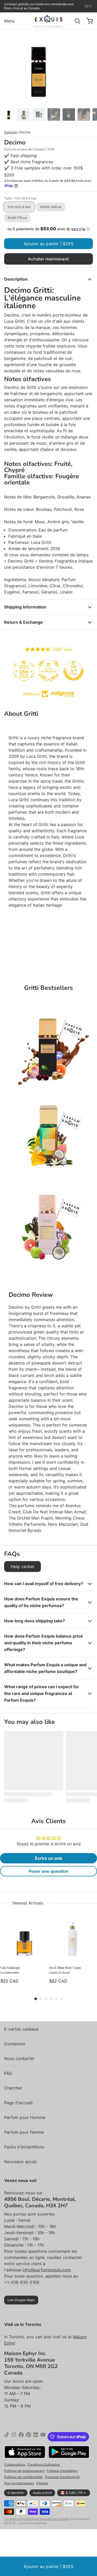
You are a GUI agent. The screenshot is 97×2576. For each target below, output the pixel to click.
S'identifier (16, 2493)
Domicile (10, 132)
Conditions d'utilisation (44, 2465)
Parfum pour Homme (25, 2117)
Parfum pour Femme (24, 2132)
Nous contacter (19, 2058)
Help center (23, 1567)
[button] (48, 229)
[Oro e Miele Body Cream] (73, 1938)
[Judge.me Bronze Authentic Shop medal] (49, 671)
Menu (9, 21)
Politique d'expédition (62, 2471)
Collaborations (15, 2465)
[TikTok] (7, 2437)
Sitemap (42, 2483)
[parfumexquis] (48, 21)
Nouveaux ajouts (21, 2162)
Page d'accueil (18, 2103)
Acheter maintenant (48, 259)
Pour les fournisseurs (19, 2483)
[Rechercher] (75, 21)
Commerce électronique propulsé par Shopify (37, 2519)
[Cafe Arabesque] (24, 1938)
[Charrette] (88, 21)
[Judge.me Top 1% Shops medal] (73, 671)
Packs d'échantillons (24, 2147)
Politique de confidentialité (23, 2477)
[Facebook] (21, 2437)
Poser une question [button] (48, 1871)
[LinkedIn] (36, 2437)
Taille (20, 198)
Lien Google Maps (21, 2300)
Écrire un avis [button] (49, 1858)
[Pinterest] (28, 2437)
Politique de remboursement (24, 2471)
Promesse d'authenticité (62, 2477)
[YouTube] (43, 2437)
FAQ (8, 2073)
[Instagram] (14, 2437)
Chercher (13, 2088)
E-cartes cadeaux (21, 2029)
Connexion (15, 2044)
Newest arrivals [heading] (28, 1903)
